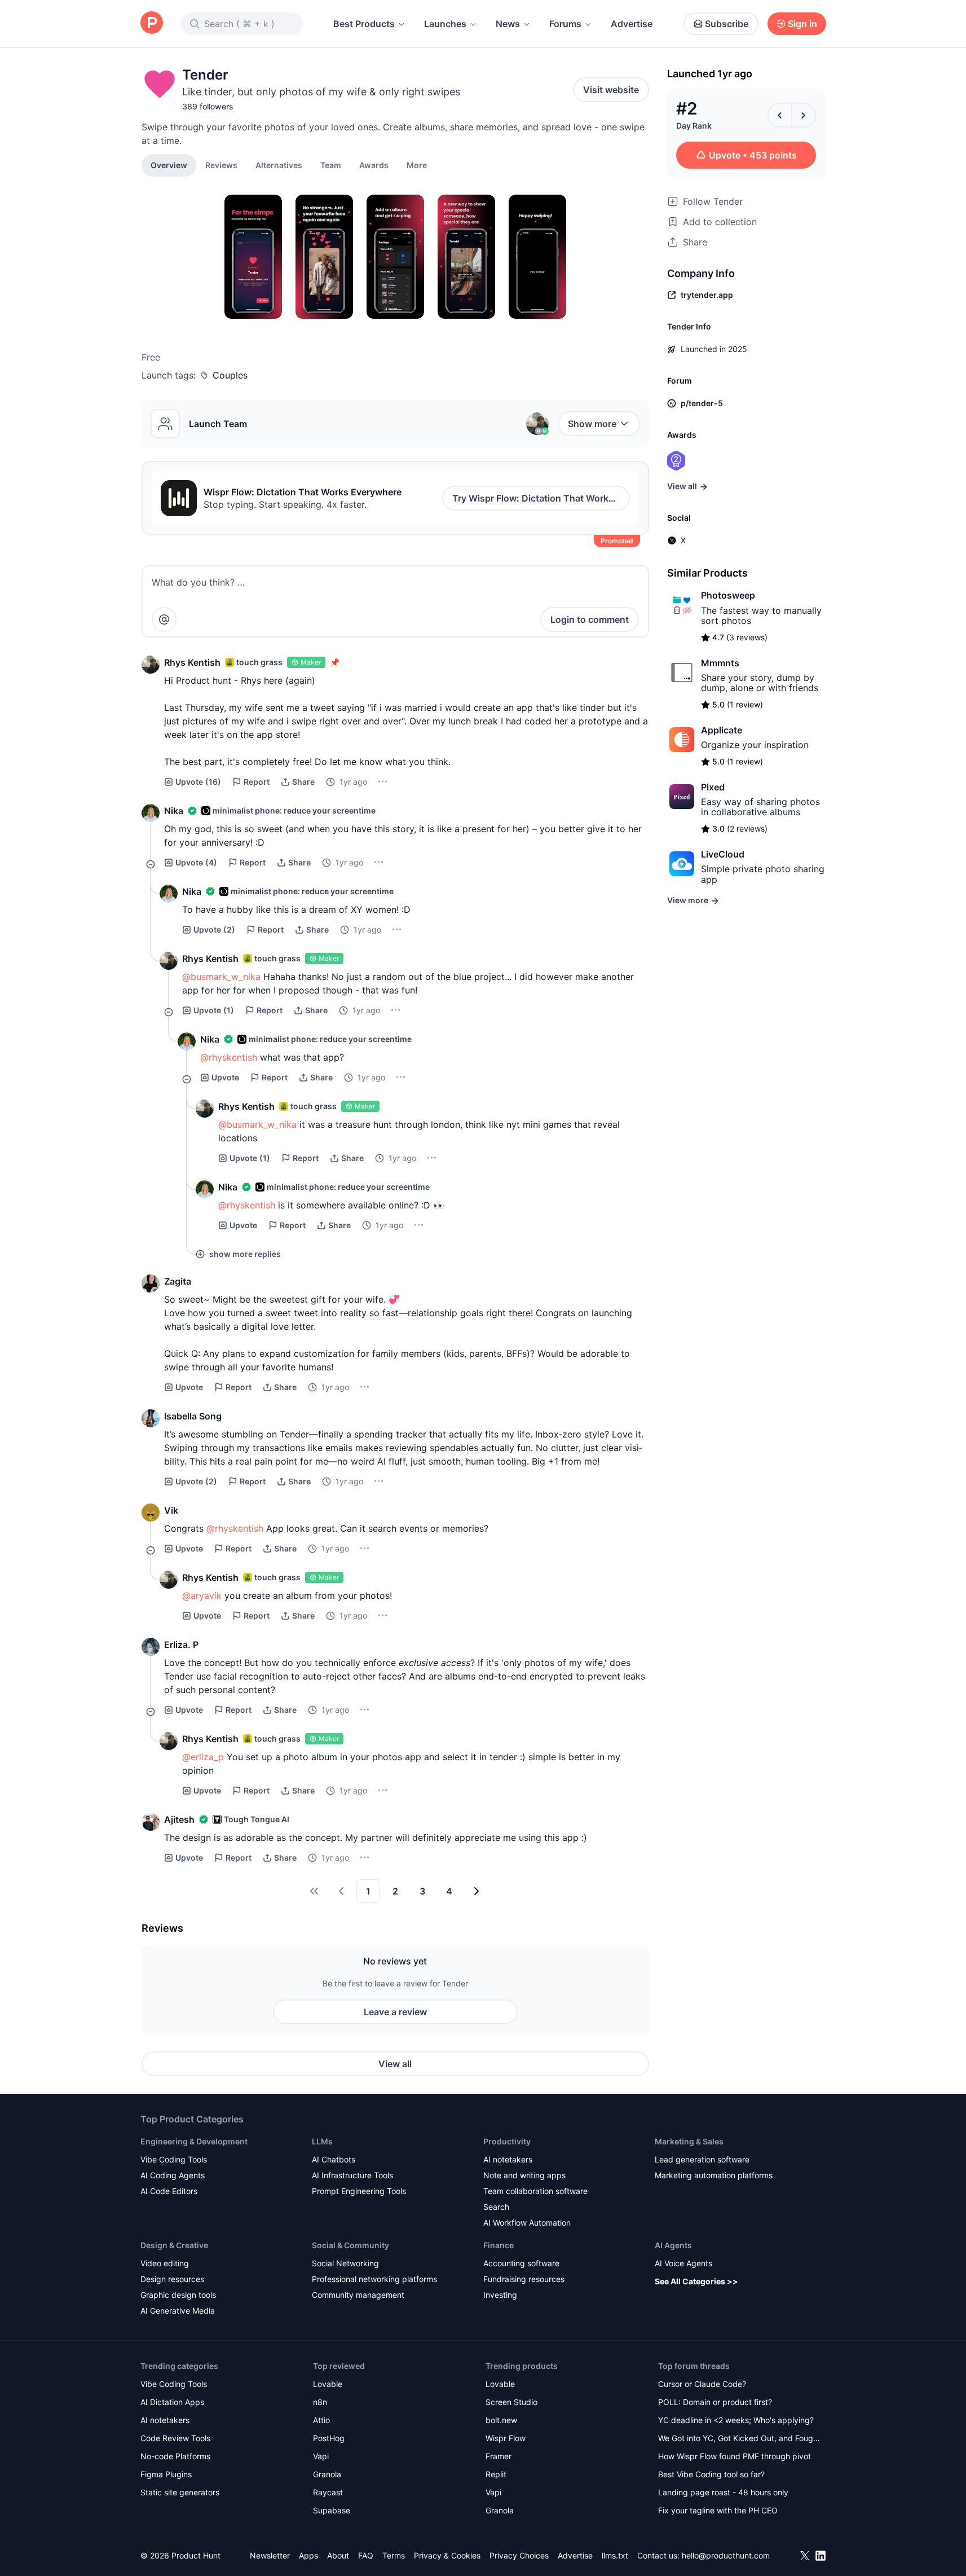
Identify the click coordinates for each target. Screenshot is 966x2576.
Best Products (364, 24)
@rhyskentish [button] (229, 1057)
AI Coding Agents (173, 2175)
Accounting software (521, 2263)
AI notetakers (508, 2159)
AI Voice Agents (683, 2263)
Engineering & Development (194, 2141)
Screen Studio (511, 2402)
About (338, 2555)
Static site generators (180, 2492)
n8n (320, 2402)
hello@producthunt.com (726, 2555)
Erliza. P (181, 1645)
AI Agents (673, 2245)
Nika (174, 811)
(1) (214, 1010)
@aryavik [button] (202, 1595)
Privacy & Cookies (447, 2555)
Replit (496, 2474)
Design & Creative (174, 2245)
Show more (592, 424)
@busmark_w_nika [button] (221, 977)
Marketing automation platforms (714, 2175)
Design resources (172, 2279)
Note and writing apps (524, 2175)
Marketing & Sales (689, 2141)
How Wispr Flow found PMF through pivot (735, 2456)
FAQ (366, 2555)
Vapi (321, 2456)
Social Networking (345, 2263)
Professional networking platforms (374, 2279)
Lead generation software (702, 2159)
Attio (321, 2420)
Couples (230, 375)
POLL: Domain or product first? (715, 2402)
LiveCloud (723, 854)
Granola (327, 2474)
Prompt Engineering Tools (359, 2191)
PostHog (329, 2438)
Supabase (332, 2510)
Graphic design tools (178, 2295)
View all (395, 2064)
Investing (500, 2295)
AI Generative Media (178, 2311)
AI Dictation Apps (172, 2402)
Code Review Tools (175, 2438)
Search (496, 2207)
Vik (171, 1510)
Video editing (165, 2263)
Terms (394, 2555)
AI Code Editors (169, 2191)
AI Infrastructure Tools (352, 2175)
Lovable (328, 2384)
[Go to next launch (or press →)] (804, 115)
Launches (445, 24)
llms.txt (615, 2555)
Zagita (178, 1281)
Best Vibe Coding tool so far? (711, 2474)
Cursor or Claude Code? (702, 2384)
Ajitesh (179, 1819)
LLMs (322, 2141)
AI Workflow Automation (527, 2223)
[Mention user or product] (164, 619)
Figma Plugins (166, 2474)
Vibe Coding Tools (174, 2159)
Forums (565, 24)
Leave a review (395, 2012)
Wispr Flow (506, 2438)
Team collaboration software (535, 2191)
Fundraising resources (524, 2279)
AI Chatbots (334, 2159)
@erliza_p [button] (203, 1757)
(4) (196, 862)
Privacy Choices (519, 2555)
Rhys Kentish (192, 662)
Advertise (632, 24)
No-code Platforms (175, 2456)
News (508, 24)
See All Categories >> (696, 2281)
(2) (214, 929)
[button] (417, 165)
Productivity (507, 2141)
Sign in (802, 24)
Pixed (713, 787)
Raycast (328, 2492)
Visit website (611, 90)
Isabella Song (193, 1416)
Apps (308, 2555)
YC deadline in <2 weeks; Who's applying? (736, 2420)
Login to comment (590, 619)
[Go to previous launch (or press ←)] (780, 115)
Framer (499, 2456)
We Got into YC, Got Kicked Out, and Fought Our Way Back (739, 2439)
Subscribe (727, 24)
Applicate (722, 730)
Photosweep (728, 595)
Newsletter (270, 2555)
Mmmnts (720, 663)
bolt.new (501, 2420)
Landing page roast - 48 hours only (723, 2492)
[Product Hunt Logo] (152, 23)
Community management (358, 2295)
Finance (499, 2245)
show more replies (245, 1254)
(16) (198, 782)
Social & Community (350, 2245)
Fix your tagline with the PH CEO (718, 2510)
